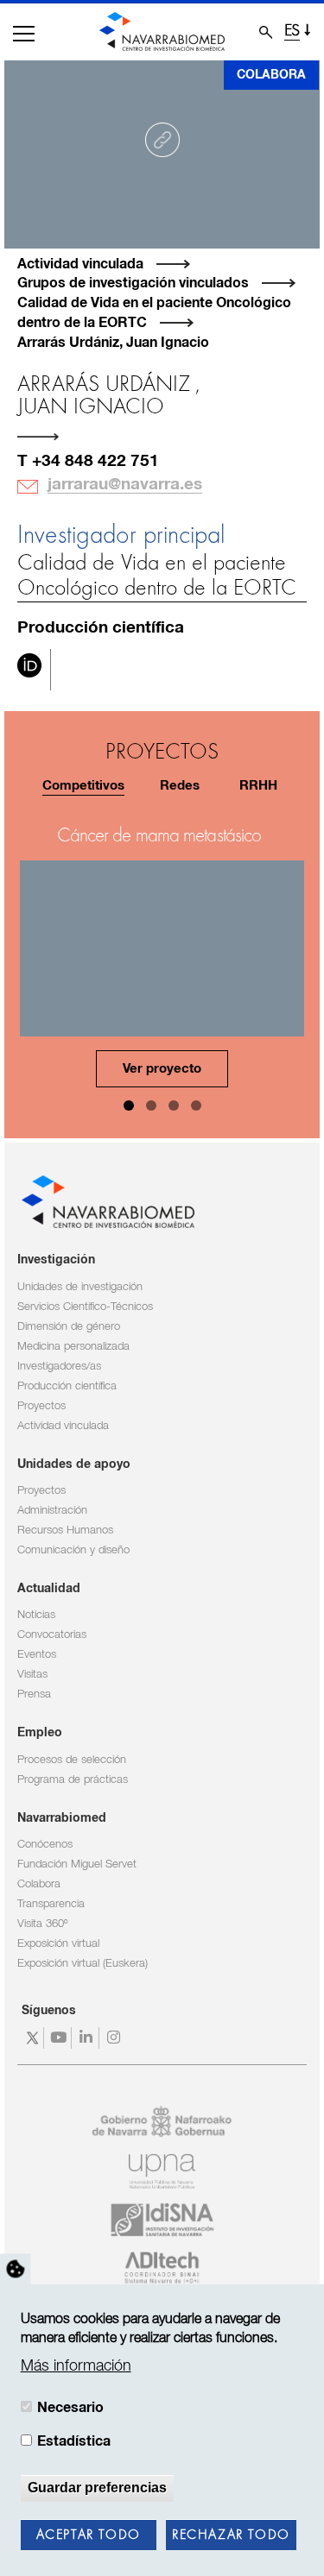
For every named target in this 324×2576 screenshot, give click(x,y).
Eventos (37, 1655)
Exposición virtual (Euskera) (83, 1964)
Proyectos (41, 1406)
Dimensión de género (69, 1327)
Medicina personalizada (73, 1347)
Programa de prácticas (73, 1780)
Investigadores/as (59, 1367)
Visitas (32, 1675)
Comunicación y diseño (73, 1550)
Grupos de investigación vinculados (133, 283)
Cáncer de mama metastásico (159, 836)
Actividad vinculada (80, 264)
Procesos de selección (72, 1760)
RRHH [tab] (258, 786)
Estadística (74, 2441)
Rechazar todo (231, 2535)
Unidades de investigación (80, 1287)
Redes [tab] (180, 786)
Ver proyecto (162, 1069)
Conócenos (45, 1845)
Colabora (271, 75)
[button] (24, 34)
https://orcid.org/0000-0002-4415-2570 (29, 670)
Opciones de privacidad (16, 2269)
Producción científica (67, 1386)
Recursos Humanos (65, 1530)
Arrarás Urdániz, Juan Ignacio (113, 343)
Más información (76, 2366)
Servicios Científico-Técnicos (85, 1307)
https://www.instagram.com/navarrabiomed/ (115, 2038)
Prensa (34, 1694)
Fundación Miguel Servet (77, 1864)
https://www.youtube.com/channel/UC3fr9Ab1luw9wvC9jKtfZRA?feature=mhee (60, 2038)
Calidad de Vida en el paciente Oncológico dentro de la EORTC (157, 576)
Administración (52, 1511)
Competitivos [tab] (83, 786)
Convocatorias (52, 1635)
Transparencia (51, 1904)
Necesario (70, 2408)
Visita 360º (42, 1924)
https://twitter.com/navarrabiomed (32, 2038)
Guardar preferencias (97, 2488)
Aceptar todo (89, 2535)
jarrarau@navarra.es (125, 485)
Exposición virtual (58, 1944)
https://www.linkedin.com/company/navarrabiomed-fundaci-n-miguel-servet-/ (88, 2038)
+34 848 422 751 (95, 461)
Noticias (36, 1615)
